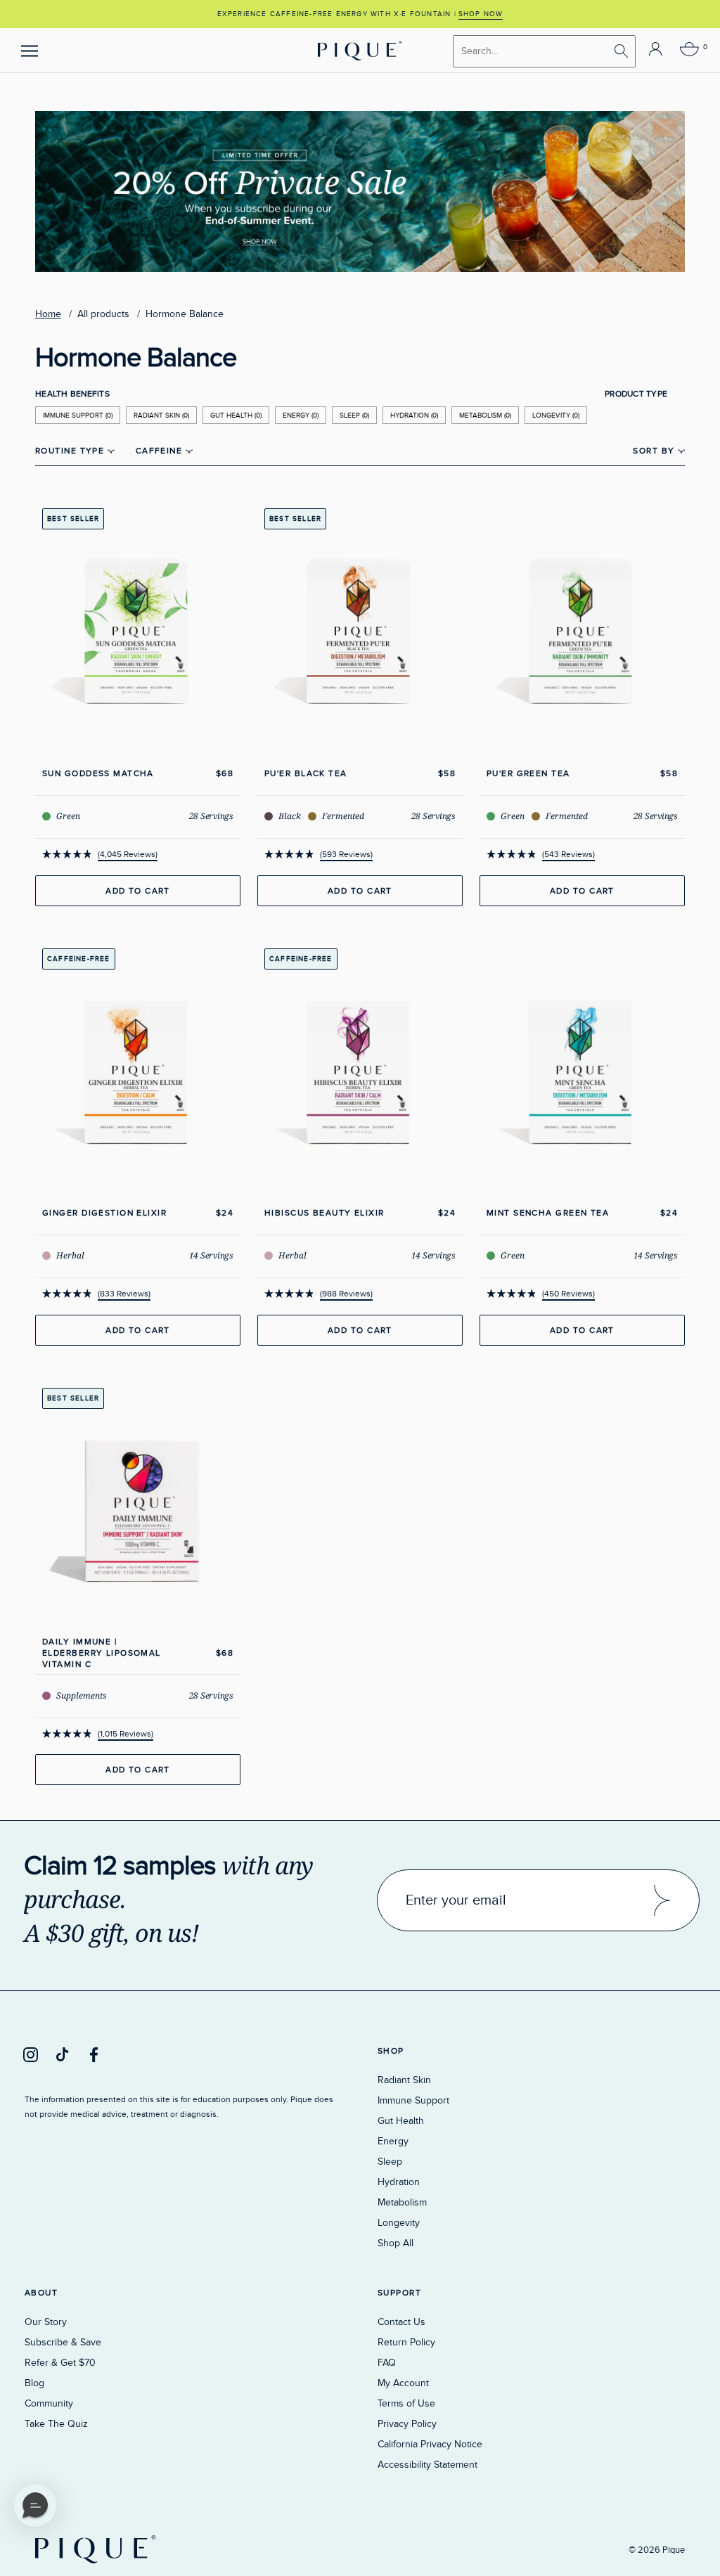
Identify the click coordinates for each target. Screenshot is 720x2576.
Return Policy (406, 2342)
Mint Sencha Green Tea (548, 1213)
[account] (656, 50)
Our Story (46, 2322)
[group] (360, 14)
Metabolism (402, 2202)
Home (48, 314)
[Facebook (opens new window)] (94, 2054)
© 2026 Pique (657, 2550)
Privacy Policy (407, 2424)
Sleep (390, 2162)
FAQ (387, 2363)
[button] (35, 2506)
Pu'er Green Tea (528, 773)
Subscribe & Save (63, 2342)
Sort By (655, 451)
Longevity (399, 2223)
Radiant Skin (404, 2080)
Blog (34, 2383)
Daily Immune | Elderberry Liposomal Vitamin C (102, 1653)
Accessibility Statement (427, 2465)
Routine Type (71, 451)
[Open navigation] (30, 51)
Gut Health (401, 2121)
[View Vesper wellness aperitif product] (360, 121)
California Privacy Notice (430, 2444)
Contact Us (401, 2322)
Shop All (396, 2243)
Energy (393, 2141)
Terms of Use (406, 2403)
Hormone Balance (185, 314)
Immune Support (413, 2100)
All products (103, 314)
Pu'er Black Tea (306, 773)
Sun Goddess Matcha (98, 773)
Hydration (399, 2182)
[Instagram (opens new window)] (31, 2054)
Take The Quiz (56, 2424)
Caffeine (161, 451)
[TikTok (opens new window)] (62, 2054)
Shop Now (481, 14)
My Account (403, 2383)
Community (49, 2403)
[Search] (622, 52)
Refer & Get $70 (60, 2363)
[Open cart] (689, 50)
